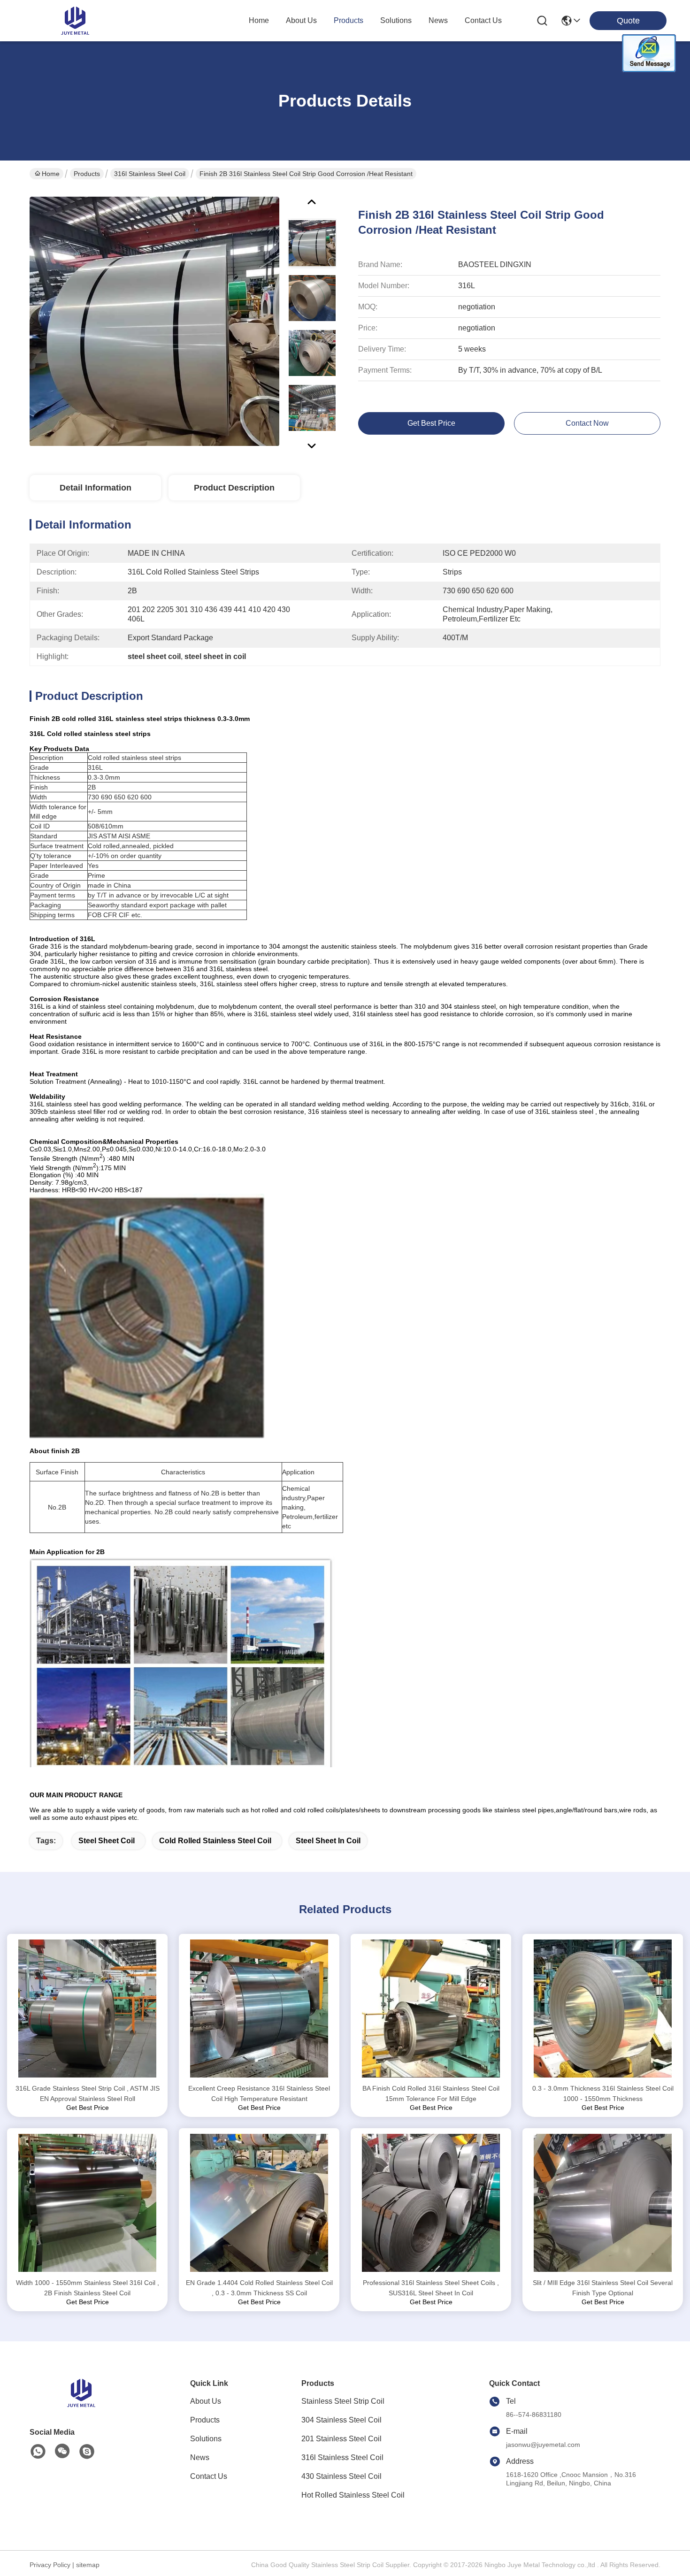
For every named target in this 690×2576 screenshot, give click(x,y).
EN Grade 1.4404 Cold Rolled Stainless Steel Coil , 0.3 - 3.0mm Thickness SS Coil (259, 2288)
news (438, 20)
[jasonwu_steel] (87, 2452)
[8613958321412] (38, 2452)
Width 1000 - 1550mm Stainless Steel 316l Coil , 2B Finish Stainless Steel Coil (88, 2288)
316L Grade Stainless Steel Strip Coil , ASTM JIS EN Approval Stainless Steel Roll (88, 2093)
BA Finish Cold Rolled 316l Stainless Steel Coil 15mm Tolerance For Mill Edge (431, 2093)
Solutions (206, 2439)
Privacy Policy (50, 2565)
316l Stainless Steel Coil (150, 174)
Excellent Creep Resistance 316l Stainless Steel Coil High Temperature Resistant (259, 2093)
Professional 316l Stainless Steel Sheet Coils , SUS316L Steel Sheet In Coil (431, 2288)
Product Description (234, 488)
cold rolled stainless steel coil (215, 1841)
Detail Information (96, 488)
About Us (206, 2401)
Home (259, 20)
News (200, 2457)
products (349, 20)
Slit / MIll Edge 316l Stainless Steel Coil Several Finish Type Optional (603, 2288)
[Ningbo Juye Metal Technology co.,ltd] (75, 21)
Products (87, 174)
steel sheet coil (107, 1841)
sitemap (88, 2565)
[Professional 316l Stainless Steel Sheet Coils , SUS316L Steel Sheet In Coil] (431, 2203)
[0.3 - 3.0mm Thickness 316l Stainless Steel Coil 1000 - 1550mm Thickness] (603, 2009)
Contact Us (209, 2476)
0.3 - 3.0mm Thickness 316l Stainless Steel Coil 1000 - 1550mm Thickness (603, 2093)
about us (301, 20)
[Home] (81, 2404)
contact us (483, 20)
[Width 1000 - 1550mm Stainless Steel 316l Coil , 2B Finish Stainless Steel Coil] (87, 2203)
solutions (396, 20)
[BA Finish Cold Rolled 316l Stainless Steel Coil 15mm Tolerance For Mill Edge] (431, 2009)
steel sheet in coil (328, 1841)
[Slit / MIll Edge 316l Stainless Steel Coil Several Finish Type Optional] (603, 2203)
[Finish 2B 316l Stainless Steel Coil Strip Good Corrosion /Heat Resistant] (154, 321)
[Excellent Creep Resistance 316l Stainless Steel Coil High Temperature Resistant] (259, 2009)
